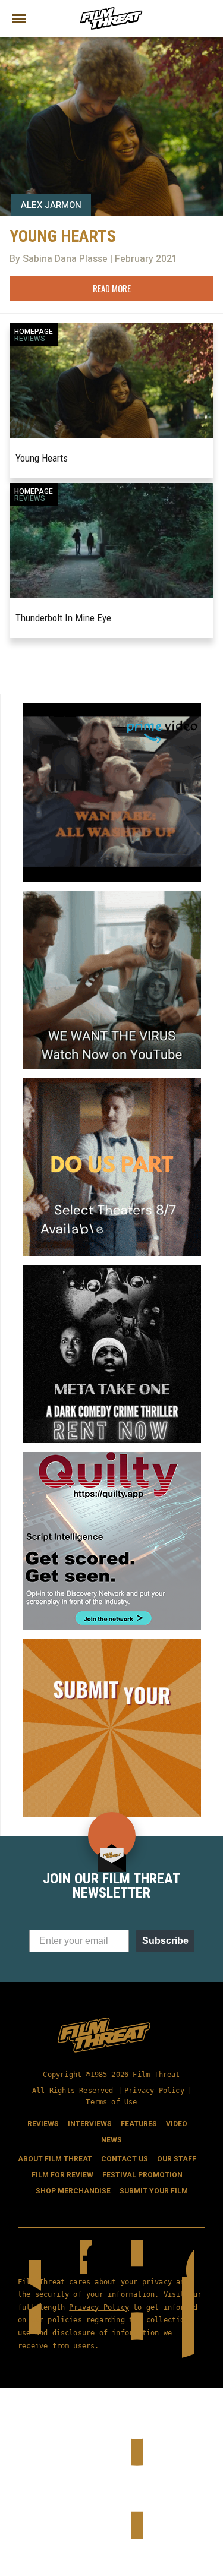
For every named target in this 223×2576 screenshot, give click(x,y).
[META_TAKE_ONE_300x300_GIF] (112, 1270)
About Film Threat (55, 2159)
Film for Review (62, 2175)
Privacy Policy (154, 2091)
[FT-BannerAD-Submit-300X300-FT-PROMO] (112, 1644)
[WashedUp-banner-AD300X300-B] (112, 708)
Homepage (34, 332)
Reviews (30, 339)
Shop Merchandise (73, 2191)
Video (177, 2124)
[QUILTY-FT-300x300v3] (112, 1457)
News (111, 2140)
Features (139, 2124)
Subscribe (165, 1941)
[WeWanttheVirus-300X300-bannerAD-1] (112, 895)
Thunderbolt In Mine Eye (63, 618)
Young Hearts (42, 458)
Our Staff (177, 2159)
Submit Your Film (154, 2191)
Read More (112, 288)
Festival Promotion (142, 2175)
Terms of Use (111, 2102)
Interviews (90, 2124)
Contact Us (125, 2159)
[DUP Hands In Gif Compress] (112, 1082)
